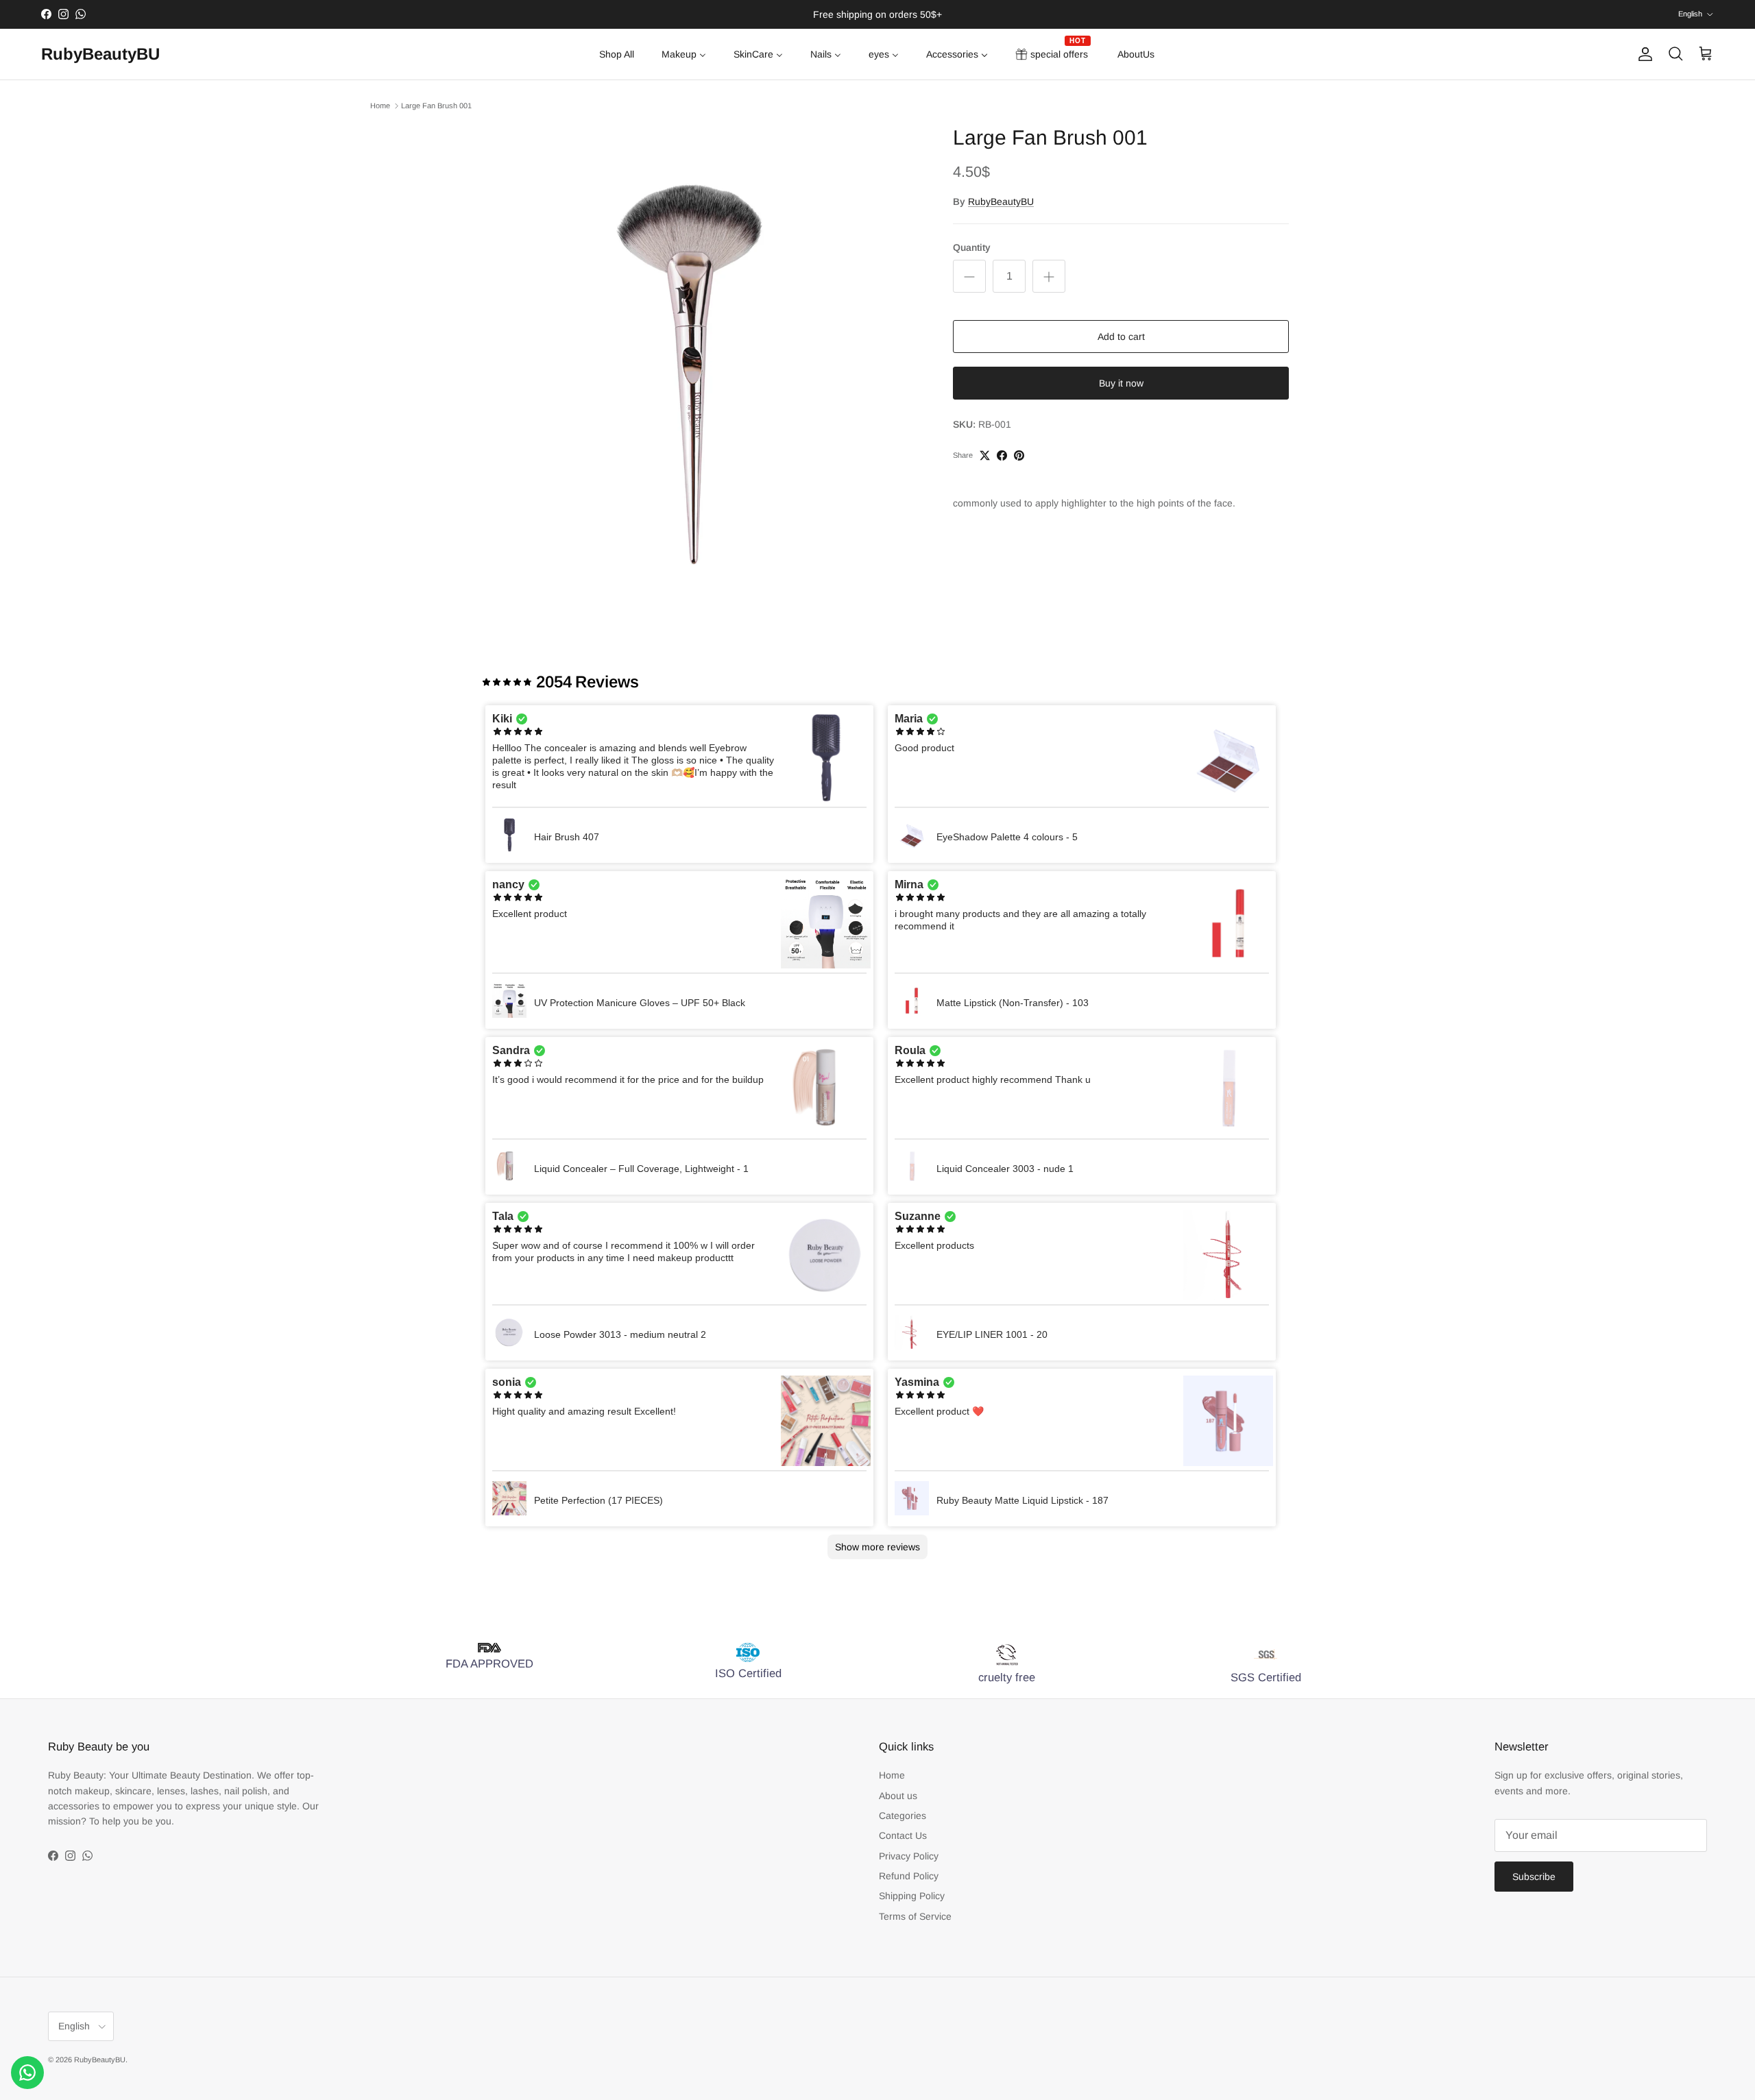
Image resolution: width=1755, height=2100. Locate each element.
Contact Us (903, 1835)
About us (898, 1796)
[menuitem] (617, 54)
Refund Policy (909, 1876)
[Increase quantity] (1049, 276)
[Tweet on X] (985, 455)
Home (380, 106)
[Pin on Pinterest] (1019, 455)
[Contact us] (27, 2073)
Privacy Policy (909, 1856)
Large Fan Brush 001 (436, 106)
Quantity (972, 247)
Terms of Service (915, 1916)
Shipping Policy (912, 1896)
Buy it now (1121, 383)
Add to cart (1121, 337)
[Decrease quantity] (969, 276)
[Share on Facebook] (1002, 455)
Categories (903, 1816)
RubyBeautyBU (1001, 202)
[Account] (1643, 54)
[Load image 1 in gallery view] (694, 354)
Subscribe (1534, 1877)
